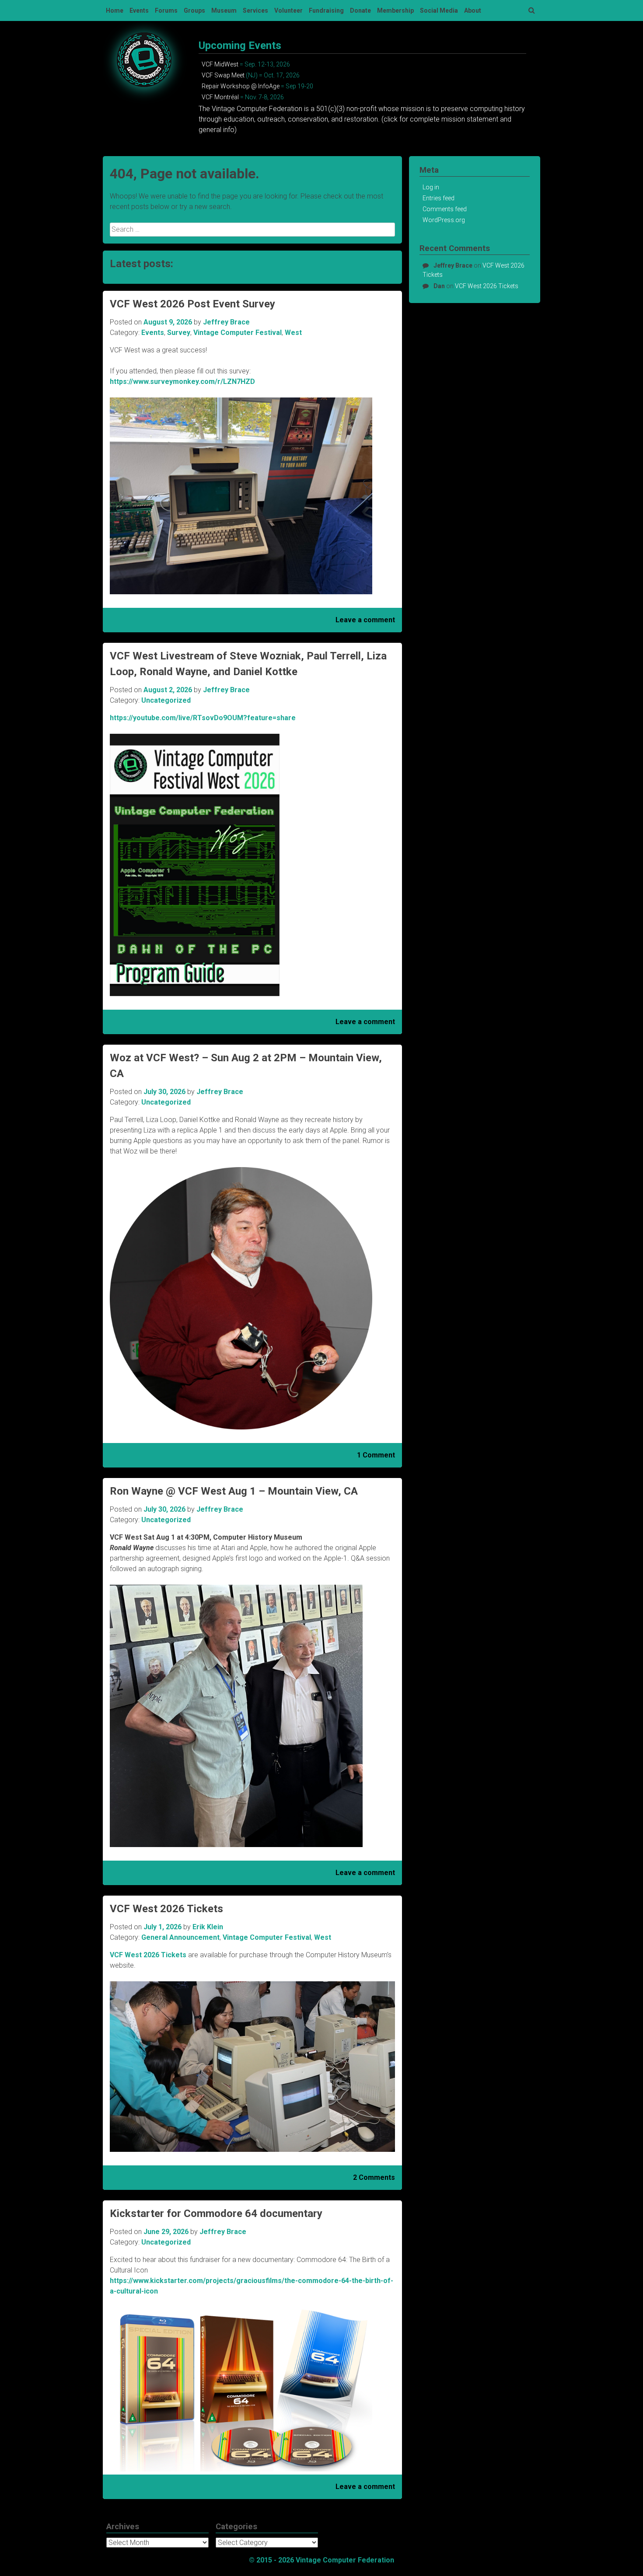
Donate (360, 10)
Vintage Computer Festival (238, 333)
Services (255, 10)
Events (139, 10)
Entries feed (439, 198)
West (293, 333)
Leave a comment (365, 620)
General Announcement (180, 1937)
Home (115, 10)
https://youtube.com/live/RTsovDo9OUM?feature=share (203, 718)
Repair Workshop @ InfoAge (241, 86)
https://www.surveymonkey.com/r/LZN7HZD (182, 382)
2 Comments (374, 2177)
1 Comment (376, 1455)
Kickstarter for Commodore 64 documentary (216, 2213)
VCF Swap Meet (223, 75)
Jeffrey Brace (226, 322)
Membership (395, 10)
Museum (224, 10)
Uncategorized (166, 700)
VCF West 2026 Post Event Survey (192, 304)
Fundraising (326, 10)
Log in (431, 187)
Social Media (439, 10)
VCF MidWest (220, 64)
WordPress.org (444, 220)
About (473, 10)
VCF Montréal (220, 97)
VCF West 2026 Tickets (166, 1909)
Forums (166, 10)
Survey (179, 333)
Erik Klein (208, 1927)
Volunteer (288, 10)
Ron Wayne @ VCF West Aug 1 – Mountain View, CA (234, 1491)
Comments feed (445, 209)
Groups (194, 10)
